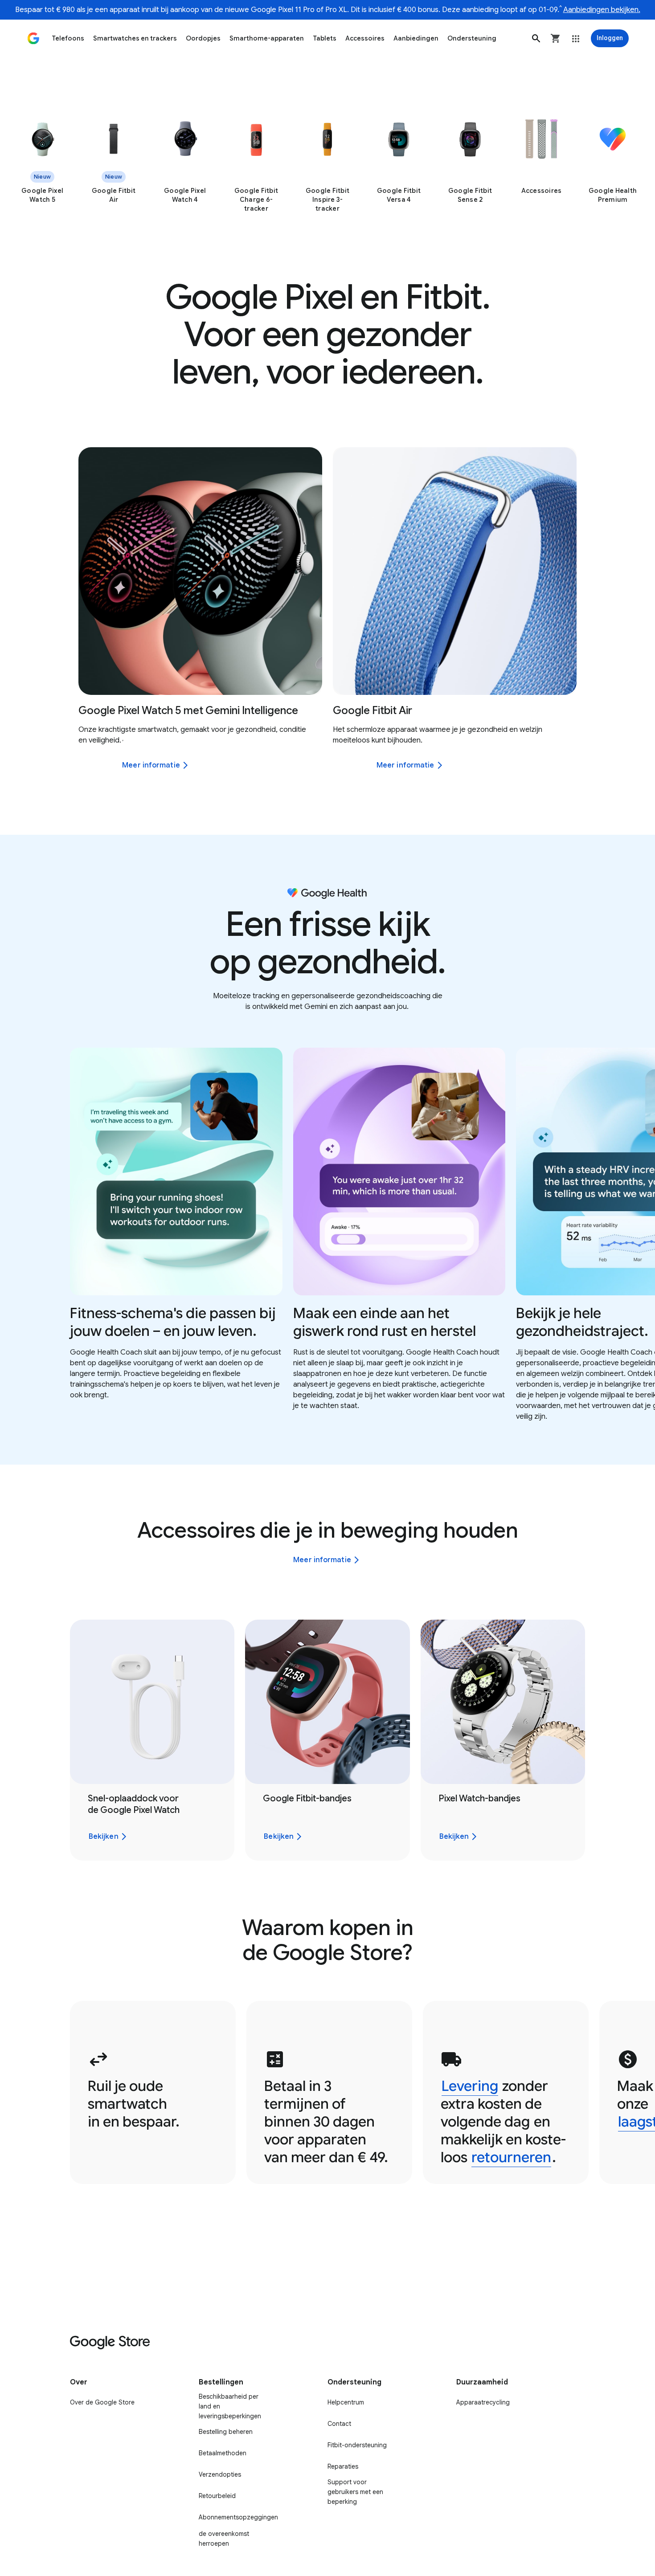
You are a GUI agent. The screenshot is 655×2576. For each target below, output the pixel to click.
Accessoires (365, 38)
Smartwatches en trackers (135, 38)
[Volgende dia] (631, 571)
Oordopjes (203, 38)
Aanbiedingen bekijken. (602, 10)
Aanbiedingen (416, 38)
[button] (536, 38)
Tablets (325, 38)
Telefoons (68, 38)
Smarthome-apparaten (267, 38)
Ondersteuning (472, 38)
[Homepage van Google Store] (33, 38)
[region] (327, 165)
